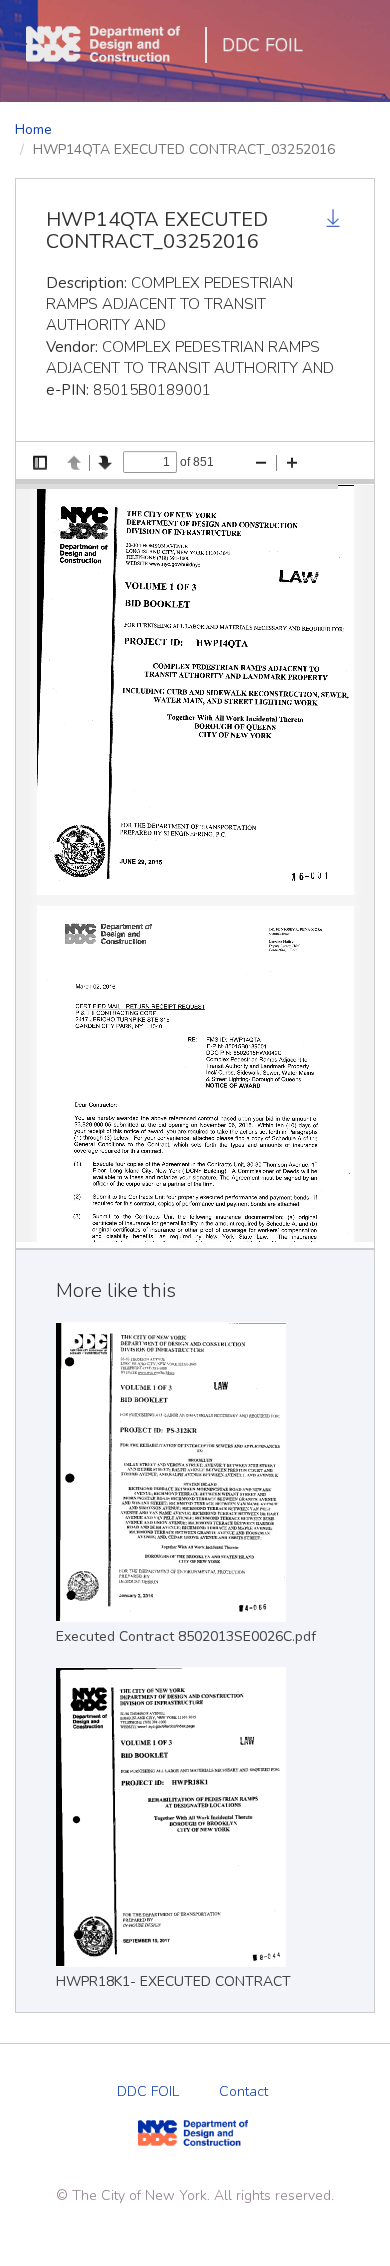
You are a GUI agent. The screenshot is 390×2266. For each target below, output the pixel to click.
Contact (243, 2091)
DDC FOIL (262, 45)
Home (33, 129)
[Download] (335, 221)
